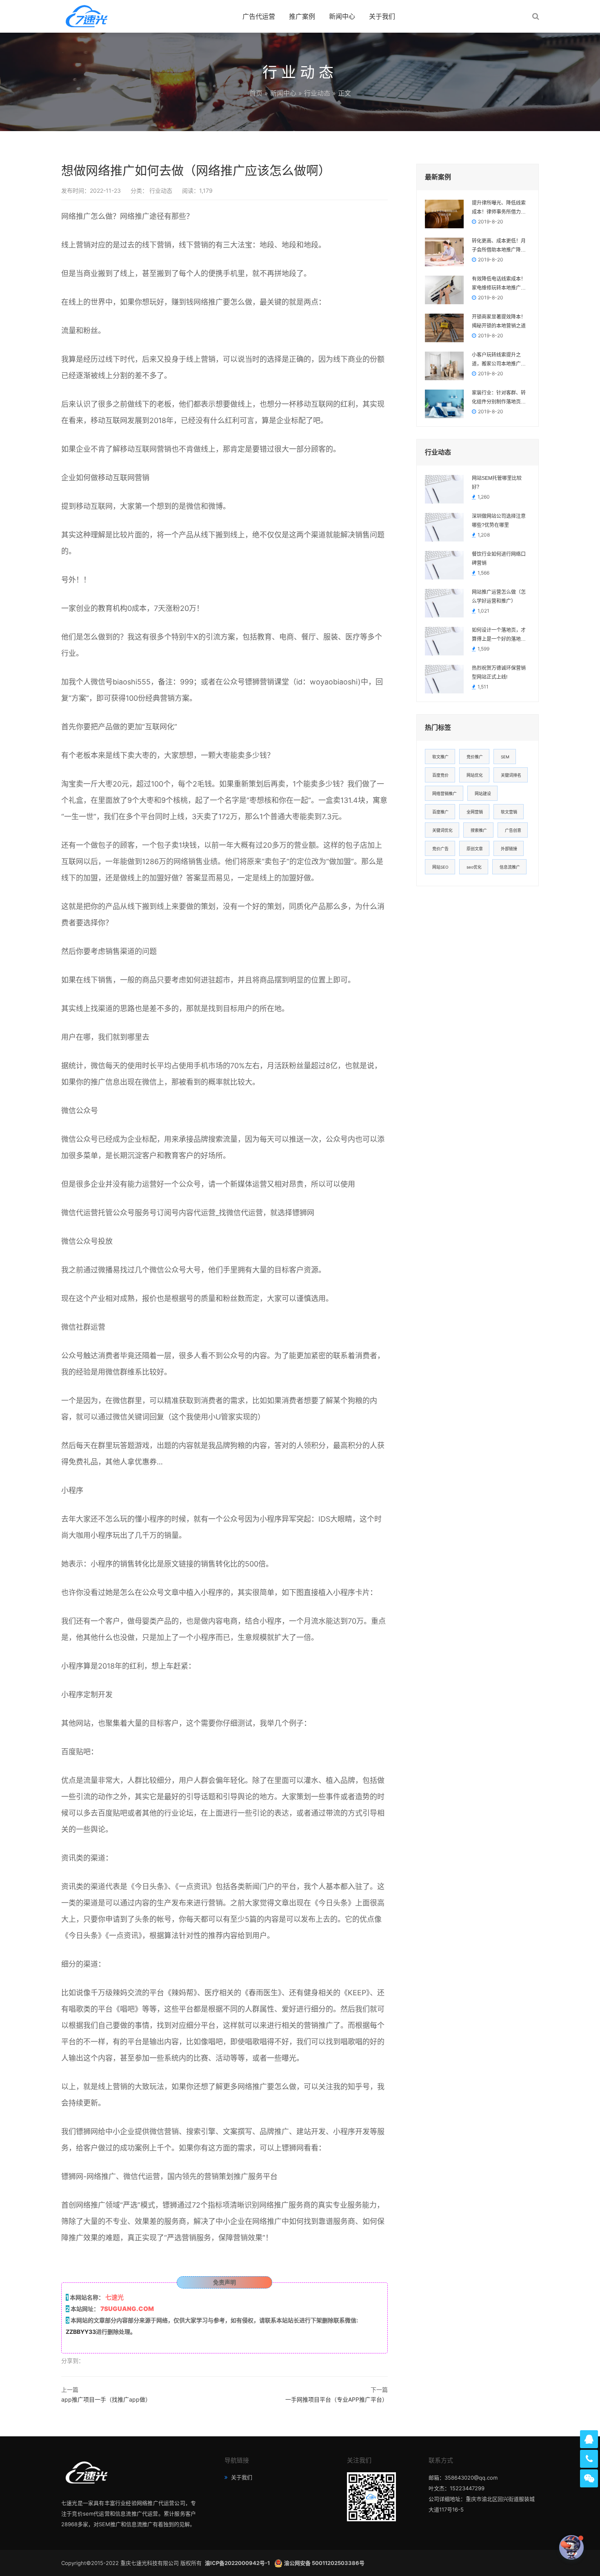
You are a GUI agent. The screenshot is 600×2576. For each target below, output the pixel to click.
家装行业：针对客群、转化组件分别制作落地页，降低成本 (499, 398)
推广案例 (302, 16)
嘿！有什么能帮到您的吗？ (525, 2547)
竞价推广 (475, 757)
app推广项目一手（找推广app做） (106, 2399)
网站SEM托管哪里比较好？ (497, 483)
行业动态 (317, 93)
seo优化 (474, 867)
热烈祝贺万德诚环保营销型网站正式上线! (499, 673)
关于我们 (382, 16)
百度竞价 (440, 775)
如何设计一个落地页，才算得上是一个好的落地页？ (499, 635)
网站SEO (440, 867)
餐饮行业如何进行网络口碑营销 (499, 559)
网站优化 (475, 775)
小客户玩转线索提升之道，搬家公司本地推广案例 (499, 360)
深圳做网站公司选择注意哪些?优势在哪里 (499, 521)
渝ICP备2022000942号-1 (238, 2563)
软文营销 (509, 812)
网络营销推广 (444, 793)
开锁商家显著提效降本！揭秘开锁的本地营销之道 (499, 321)
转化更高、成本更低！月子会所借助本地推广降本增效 (499, 246)
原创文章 (475, 849)
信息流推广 (510, 867)
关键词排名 (511, 775)
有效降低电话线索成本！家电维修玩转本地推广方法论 (499, 284)
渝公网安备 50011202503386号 (324, 2563)
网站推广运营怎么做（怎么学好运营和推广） (499, 597)
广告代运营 (259, 16)
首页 (256, 93)
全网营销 (475, 812)
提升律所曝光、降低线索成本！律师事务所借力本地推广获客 (499, 208)
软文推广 (440, 757)
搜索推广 (479, 830)
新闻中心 (342, 16)
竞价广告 (440, 849)
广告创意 (513, 830)
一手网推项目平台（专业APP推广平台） (337, 2399)
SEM (505, 757)
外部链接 (509, 849)
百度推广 (440, 812)
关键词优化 (442, 830)
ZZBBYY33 (81, 2332)
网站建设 (483, 793)
